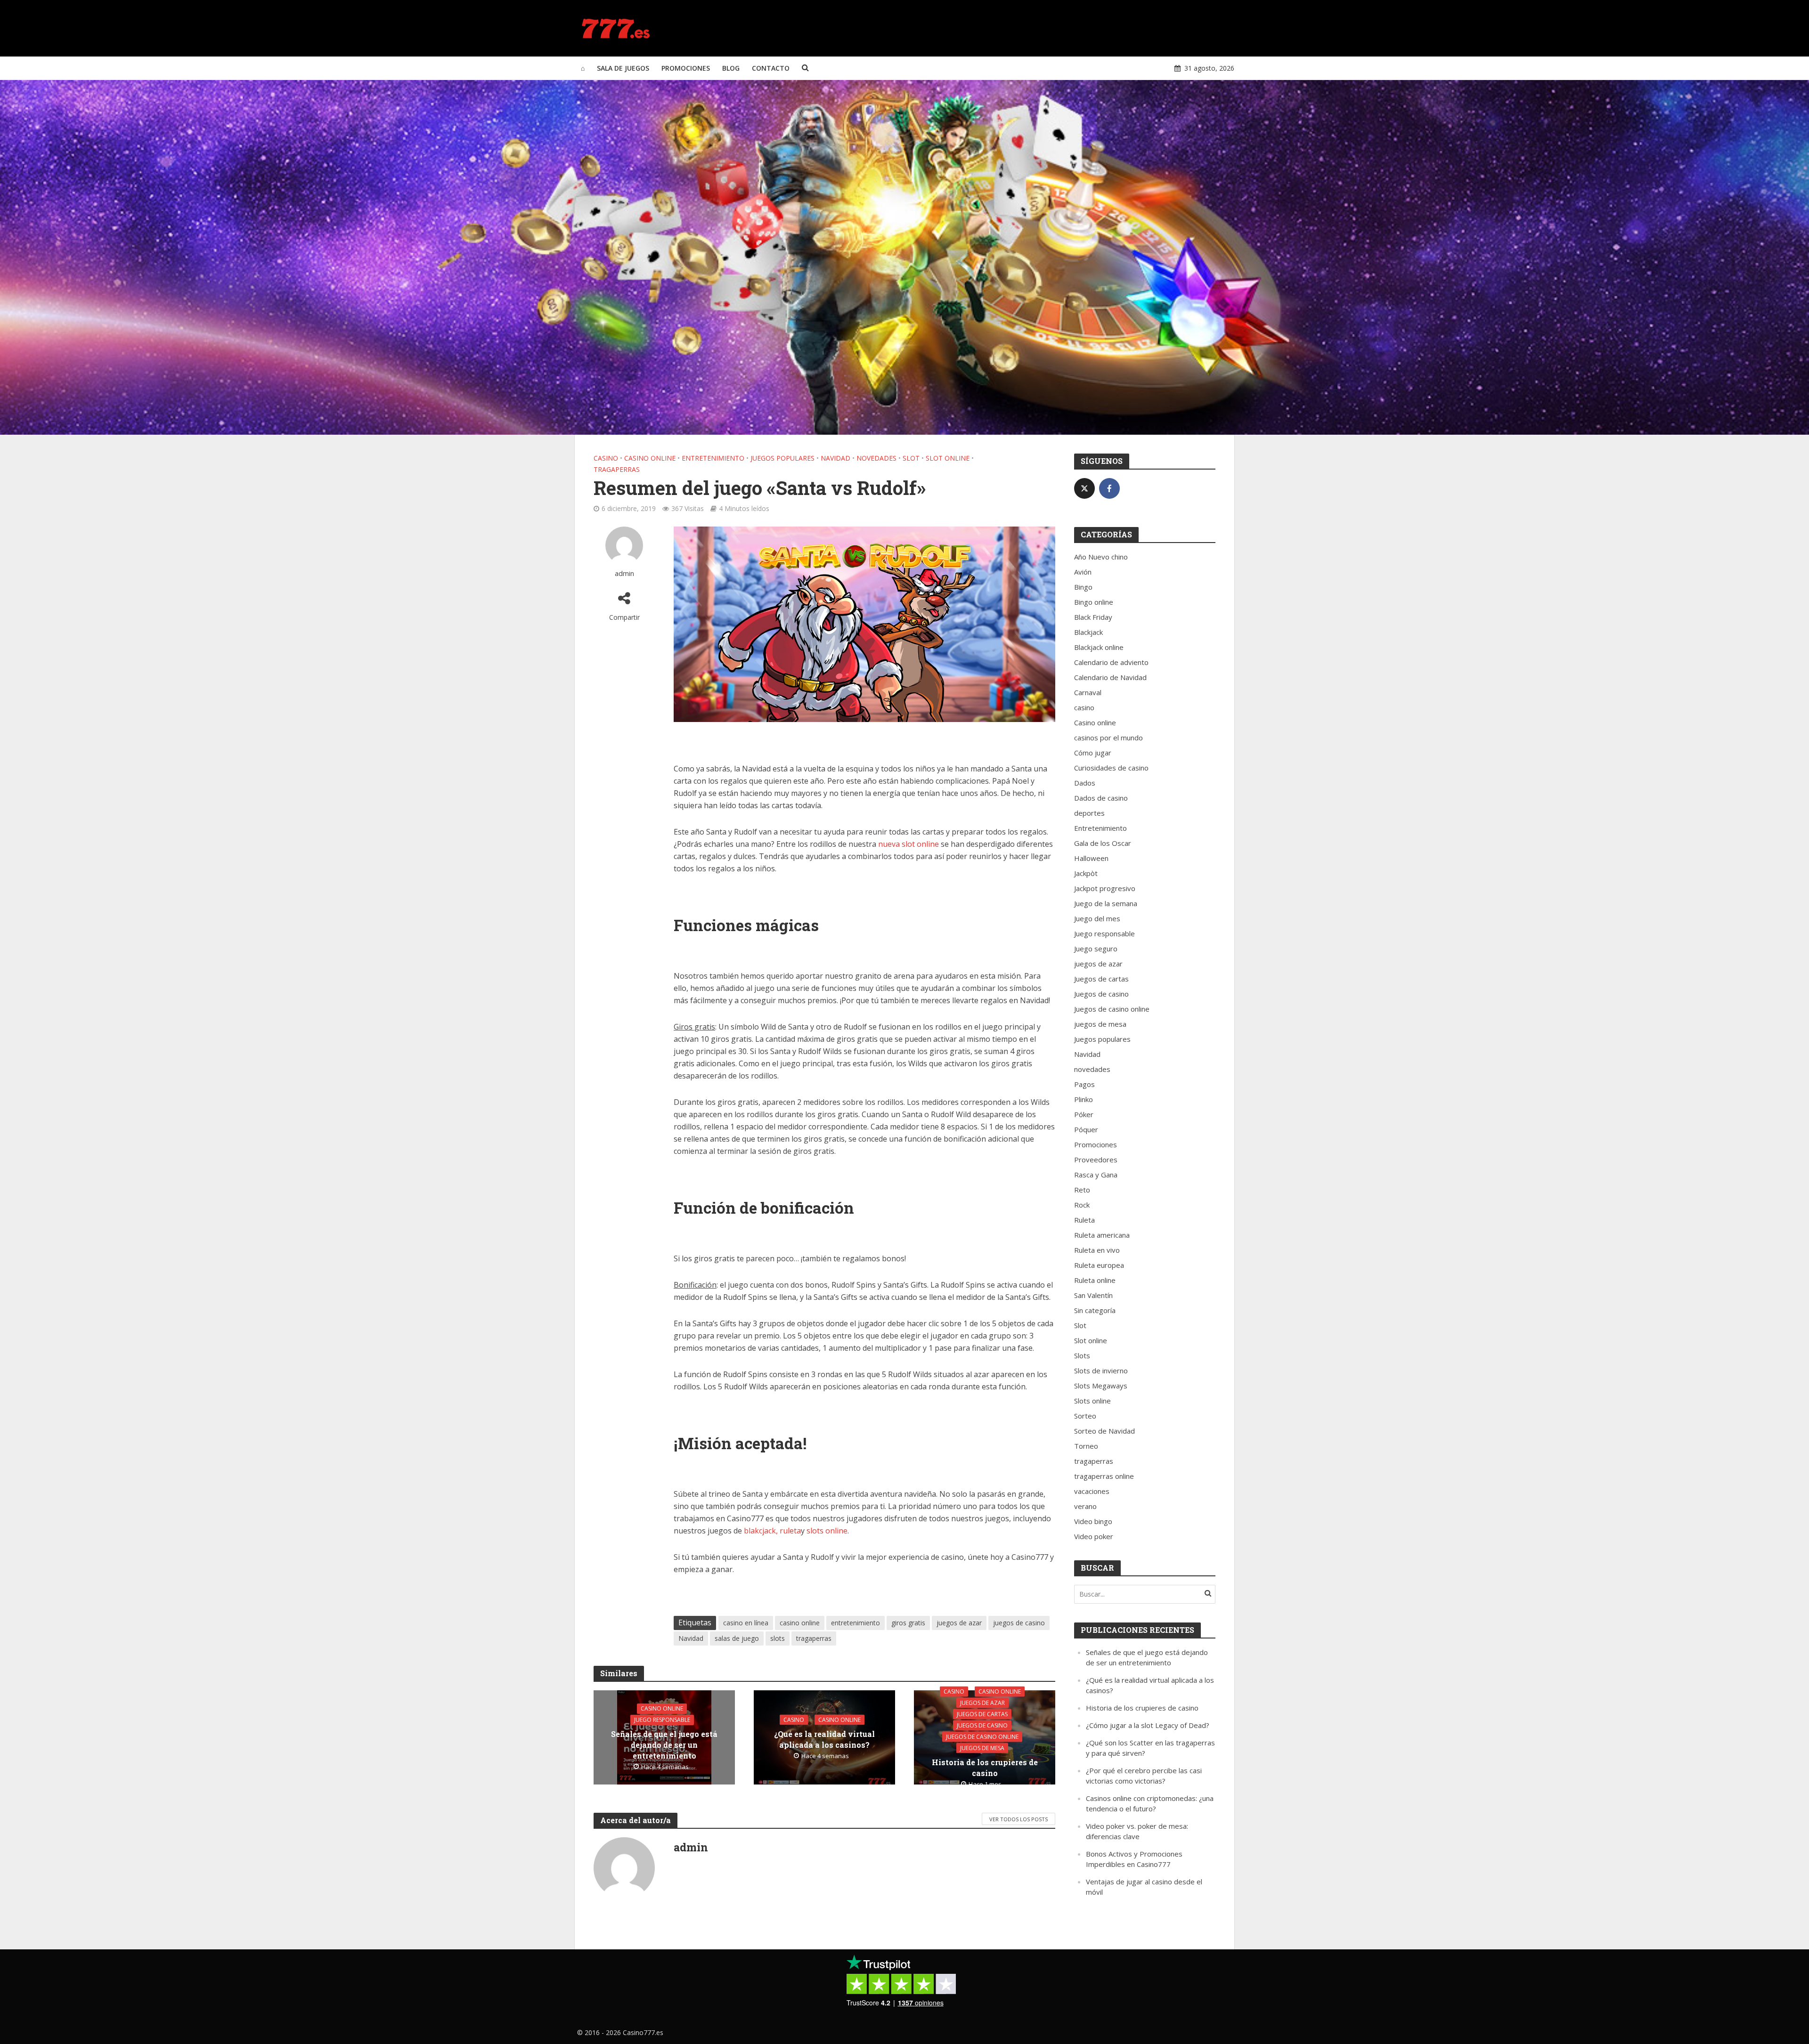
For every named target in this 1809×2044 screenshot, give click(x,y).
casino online (800, 1623)
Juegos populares (782, 458)
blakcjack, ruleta (772, 1531)
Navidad (835, 458)
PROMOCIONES (686, 68)
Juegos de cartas (982, 1714)
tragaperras (617, 469)
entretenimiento (856, 1623)
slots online (827, 1531)
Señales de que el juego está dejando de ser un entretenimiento (664, 1745)
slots (778, 1638)
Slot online (948, 458)
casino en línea (746, 1623)
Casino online (650, 458)
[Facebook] (1109, 488)
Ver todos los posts (1019, 1819)
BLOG (731, 68)
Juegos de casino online (982, 1736)
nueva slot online (909, 844)
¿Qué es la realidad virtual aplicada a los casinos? (824, 1739)
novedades (876, 458)
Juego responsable (662, 1720)
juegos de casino (1019, 1623)
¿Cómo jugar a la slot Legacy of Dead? (1148, 1725)
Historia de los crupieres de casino (985, 1767)
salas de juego (737, 1638)
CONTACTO (771, 68)
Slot (911, 458)
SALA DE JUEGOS (623, 68)
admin (624, 573)
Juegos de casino (982, 1725)
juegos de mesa (982, 1748)
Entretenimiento (713, 458)
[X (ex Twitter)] (1084, 488)
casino (606, 458)
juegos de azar (959, 1623)
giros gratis (908, 1623)
